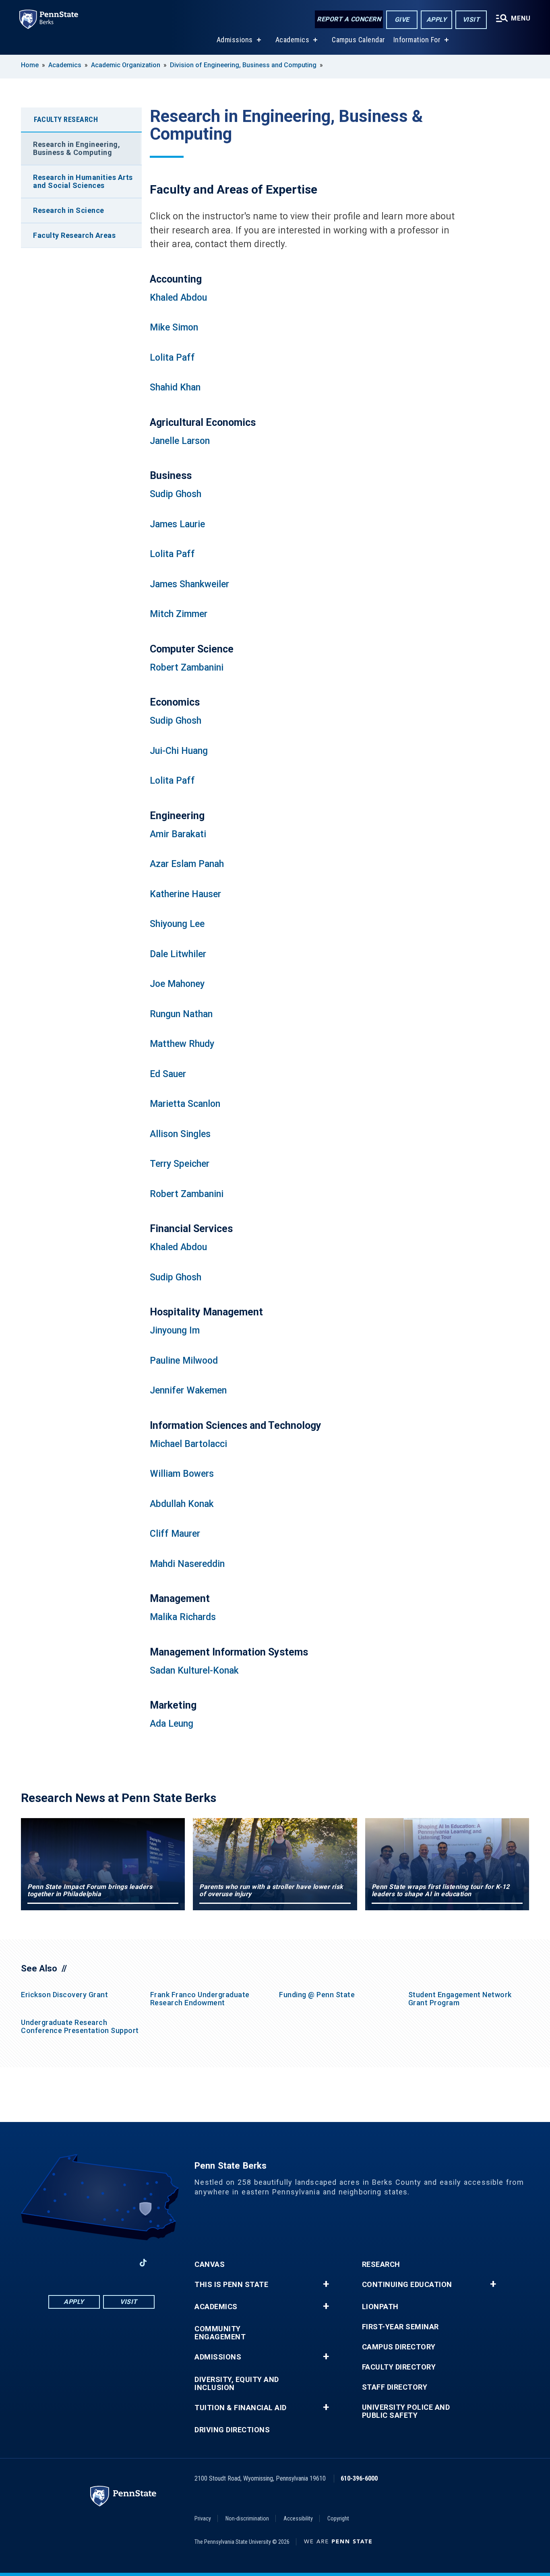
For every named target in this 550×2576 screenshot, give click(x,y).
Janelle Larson (180, 441)
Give (402, 20)
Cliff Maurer (175, 1534)
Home (30, 65)
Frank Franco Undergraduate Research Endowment (200, 1999)
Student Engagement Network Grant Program (460, 1999)
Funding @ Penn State (317, 1995)
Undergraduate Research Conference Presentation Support (80, 2026)
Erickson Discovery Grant (64, 1995)
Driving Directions (232, 2430)
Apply (437, 20)
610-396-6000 (359, 2478)
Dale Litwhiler (178, 954)
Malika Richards (183, 1617)
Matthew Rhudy (182, 1044)
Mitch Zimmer (179, 614)
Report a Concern (349, 19)
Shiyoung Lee (177, 924)
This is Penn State (231, 2285)
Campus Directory (399, 2347)
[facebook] (59, 2263)
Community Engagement (220, 2333)
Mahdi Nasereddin (187, 1564)
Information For (417, 40)
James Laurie (177, 524)
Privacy (203, 2518)
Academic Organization (126, 65)
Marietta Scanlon (185, 1104)
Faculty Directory (399, 2367)
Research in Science (69, 210)
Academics (293, 40)
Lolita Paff (172, 358)
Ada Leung (172, 1724)
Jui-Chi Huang (179, 751)
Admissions (235, 40)
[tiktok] (143, 2263)
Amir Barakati (178, 834)
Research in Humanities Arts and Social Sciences (83, 181)
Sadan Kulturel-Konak (194, 1671)
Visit (471, 20)
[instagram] (122, 2263)
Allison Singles (180, 1134)
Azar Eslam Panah (187, 864)
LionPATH (380, 2307)
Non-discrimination (247, 2518)
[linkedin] (80, 2263)
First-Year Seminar (400, 2327)
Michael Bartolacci (188, 1444)
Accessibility (298, 2518)
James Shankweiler (189, 584)
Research (381, 2264)
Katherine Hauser (185, 894)
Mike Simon (174, 327)
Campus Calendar (359, 40)
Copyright (338, 2518)
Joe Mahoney (177, 984)
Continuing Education (407, 2285)
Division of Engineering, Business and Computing (243, 65)
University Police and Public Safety (406, 2411)
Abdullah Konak (182, 1504)
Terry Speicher (180, 1164)
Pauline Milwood (184, 1361)
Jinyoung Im (175, 1330)
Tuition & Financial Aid (241, 2408)
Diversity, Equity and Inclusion (237, 2384)
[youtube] (101, 2263)
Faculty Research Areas (74, 235)
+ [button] (326, 2284)
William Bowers (182, 1474)
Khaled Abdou (178, 298)
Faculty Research (66, 119)
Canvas (210, 2264)
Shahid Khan (175, 387)
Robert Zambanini (187, 668)
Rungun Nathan (181, 1014)
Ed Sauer (168, 1074)
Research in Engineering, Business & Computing (77, 148)
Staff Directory (395, 2387)
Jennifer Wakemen (188, 1390)
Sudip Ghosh (176, 494)
